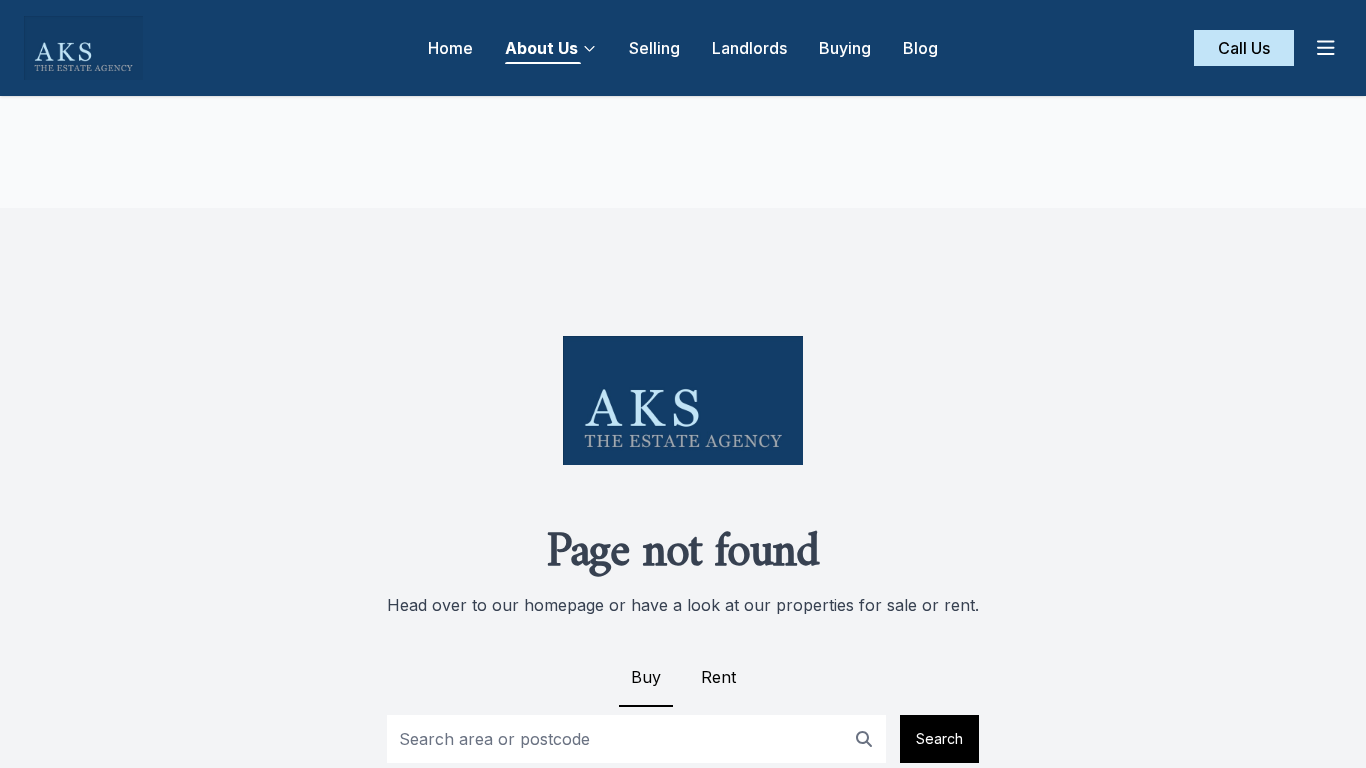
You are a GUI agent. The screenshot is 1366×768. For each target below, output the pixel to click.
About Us (541, 48)
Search (939, 738)
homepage (564, 605)
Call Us (1244, 48)
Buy (646, 677)
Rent (718, 677)
